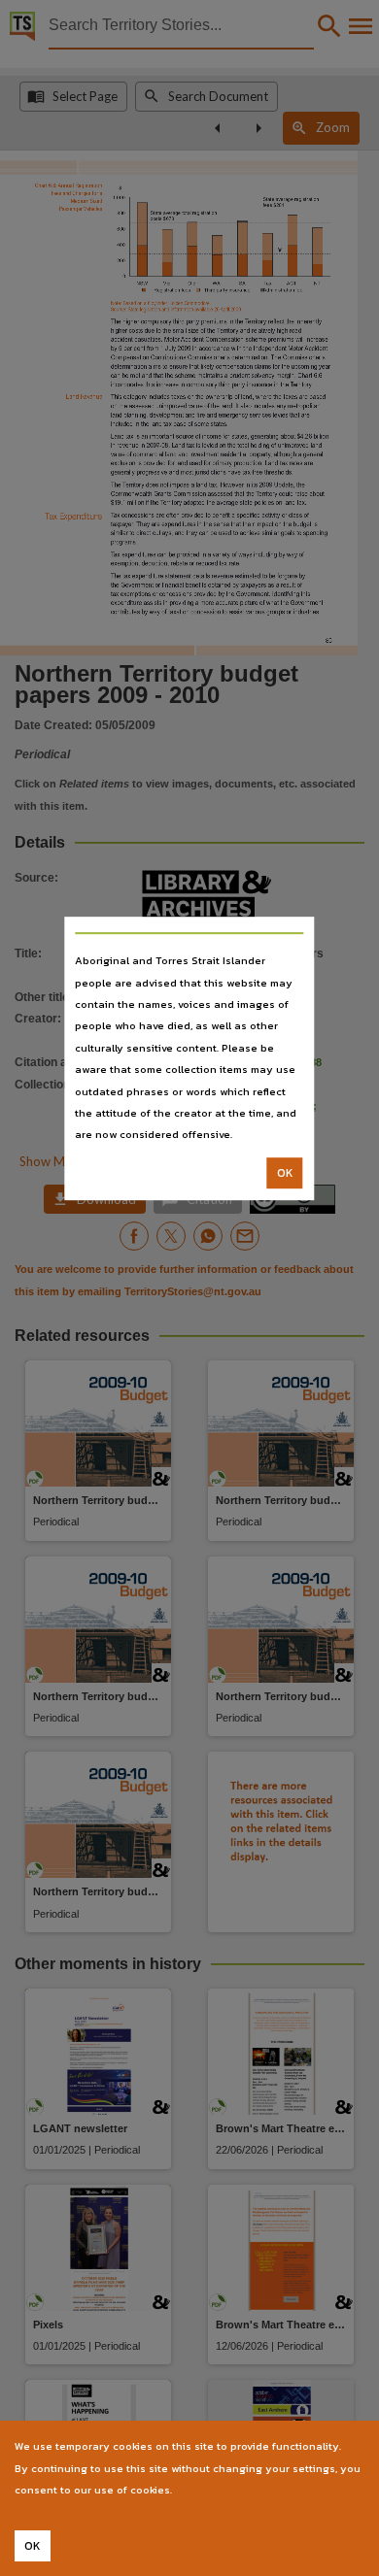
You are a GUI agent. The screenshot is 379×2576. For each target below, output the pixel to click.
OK (285, 1173)
